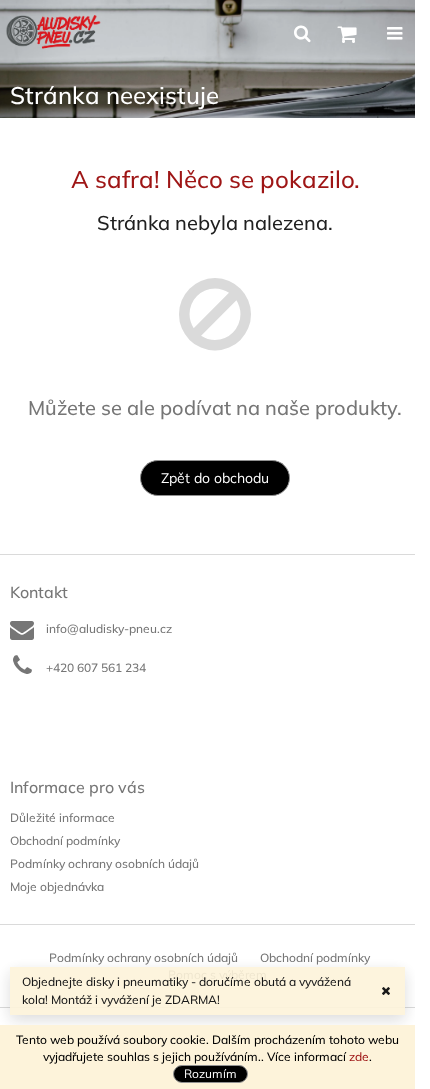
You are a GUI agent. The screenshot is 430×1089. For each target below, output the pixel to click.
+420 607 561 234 (96, 667)
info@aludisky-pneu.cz (109, 628)
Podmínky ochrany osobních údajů (104, 863)
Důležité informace (62, 817)
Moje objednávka (57, 886)
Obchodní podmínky (65, 840)
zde (359, 1056)
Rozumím (210, 1073)
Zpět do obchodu (215, 478)
